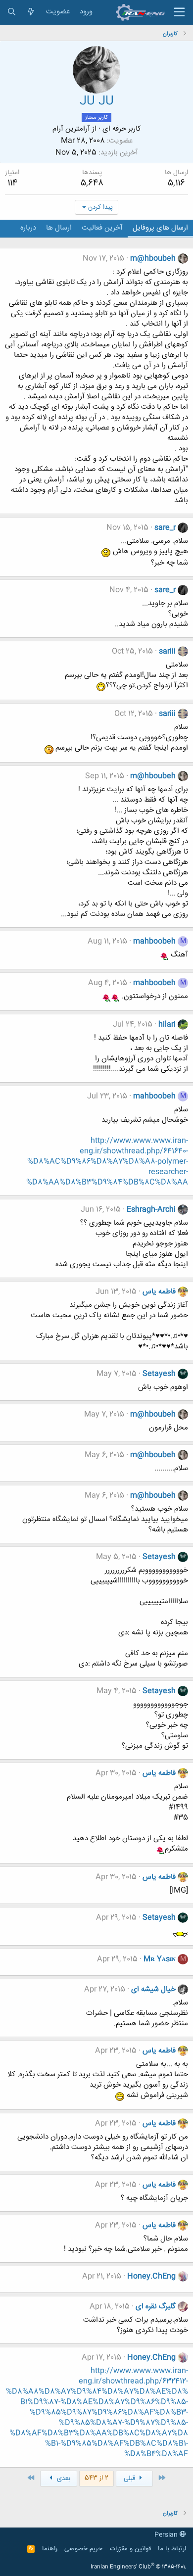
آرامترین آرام (71, 129)
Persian (167, 2535)
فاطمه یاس (159, 1292)
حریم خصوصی (83, 2549)
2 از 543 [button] (96, 2478)
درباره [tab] (28, 228)
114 (12, 183)
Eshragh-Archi (151, 1210)
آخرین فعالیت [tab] (102, 228)
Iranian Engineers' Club (138, 2567)
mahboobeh (154, 941)
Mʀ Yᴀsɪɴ (160, 1959)
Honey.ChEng (151, 2276)
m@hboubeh (153, 259)
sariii (167, 651)
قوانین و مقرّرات (130, 2549)
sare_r (165, 528)
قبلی (130, 2479)
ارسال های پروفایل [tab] (160, 228)
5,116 (176, 183)
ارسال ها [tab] (59, 228)
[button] (179, 12)
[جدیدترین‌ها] (31, 12)
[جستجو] (12, 12)
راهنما (50, 2549)
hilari (167, 1025)
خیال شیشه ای (153, 1989)
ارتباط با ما (172, 2549)
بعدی (63, 2479)
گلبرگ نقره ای (156, 2307)
